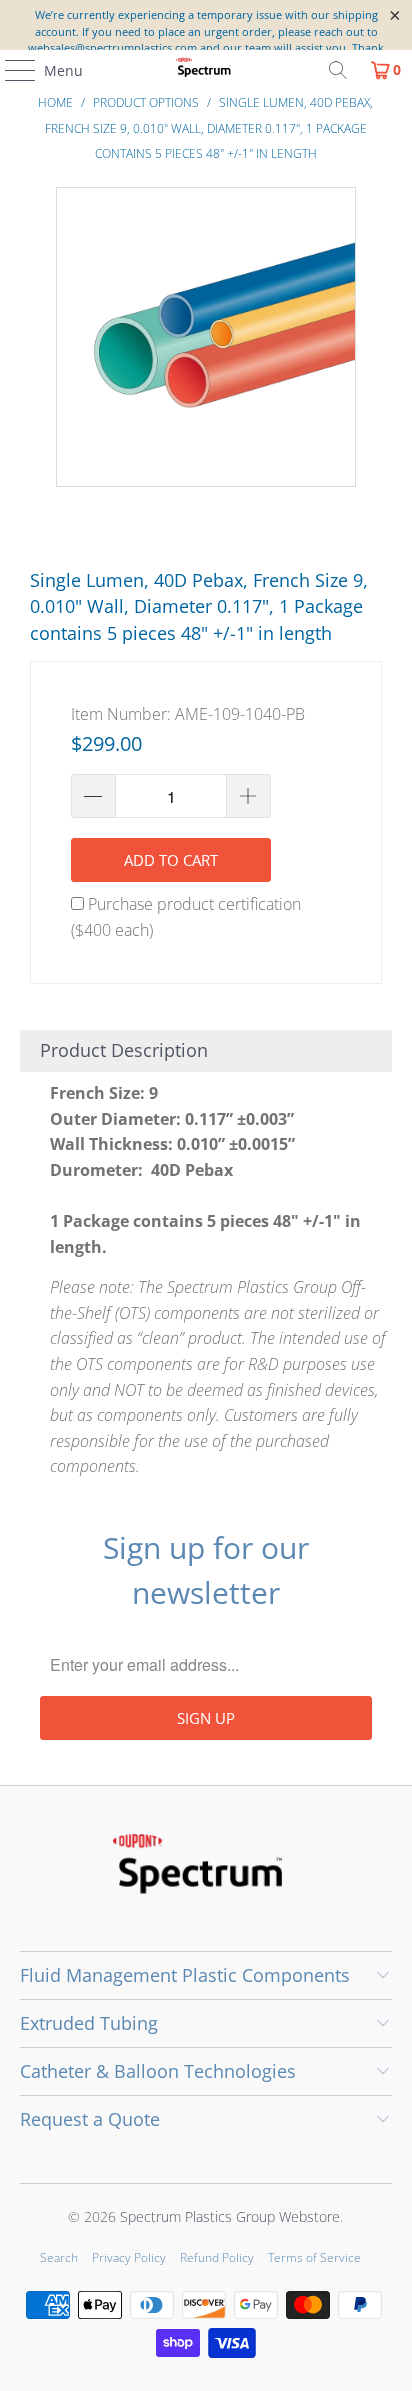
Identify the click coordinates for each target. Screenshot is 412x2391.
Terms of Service (314, 2257)
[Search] (338, 70)
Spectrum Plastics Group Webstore (230, 2216)
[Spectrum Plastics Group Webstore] (206, 70)
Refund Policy (217, 2257)
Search (59, 2257)
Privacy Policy (129, 2257)
